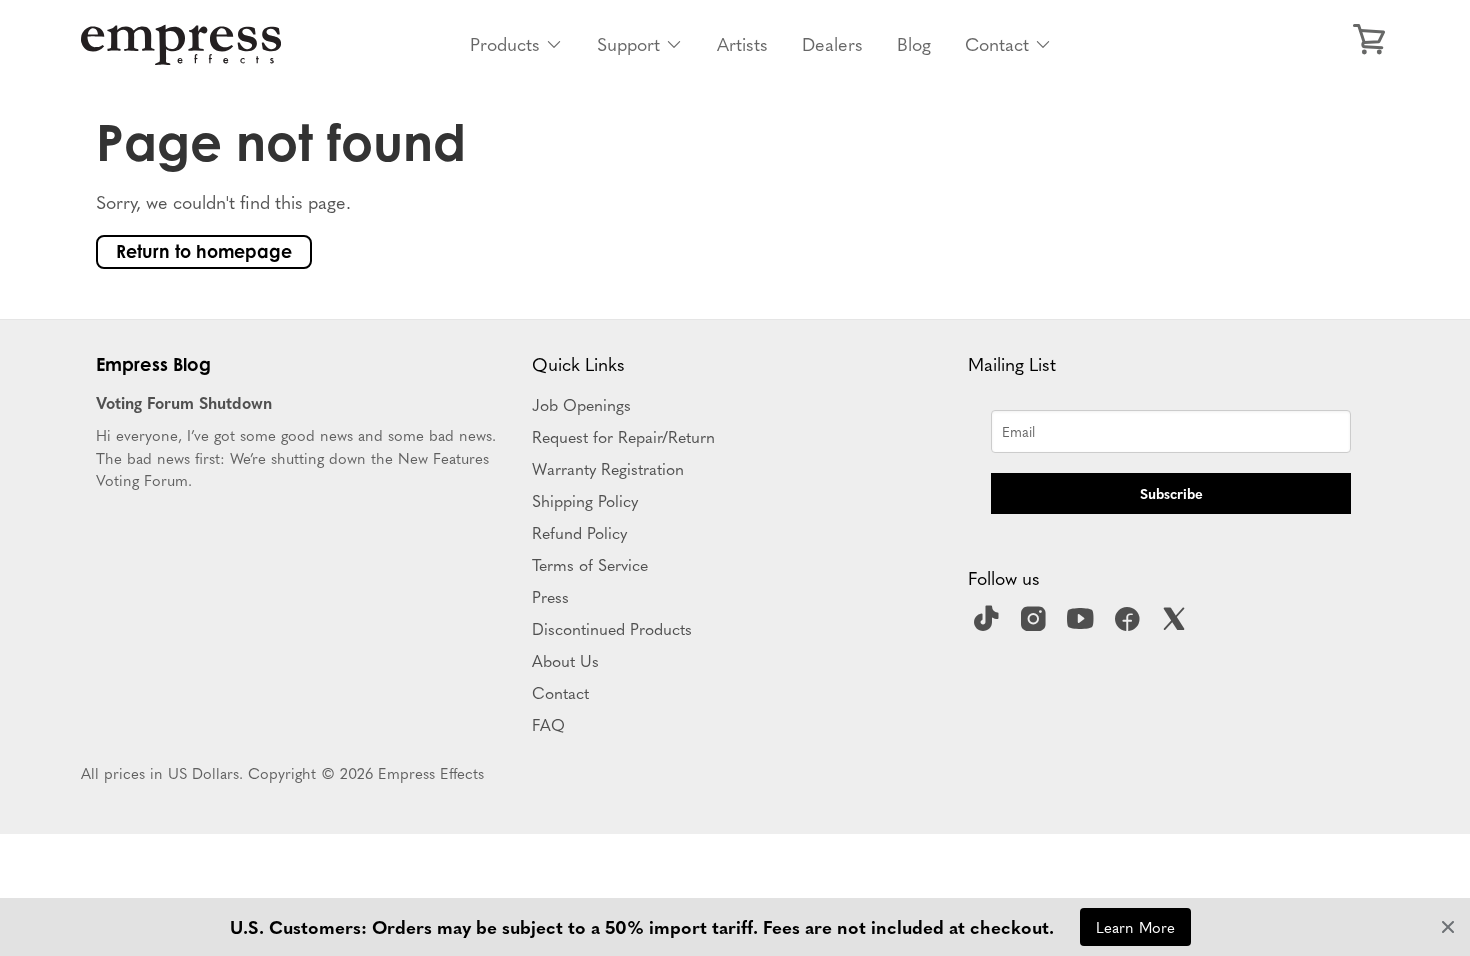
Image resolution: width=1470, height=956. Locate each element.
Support (628, 43)
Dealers (832, 43)
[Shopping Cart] (1369, 40)
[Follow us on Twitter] (1177, 625)
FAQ (548, 724)
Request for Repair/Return (623, 436)
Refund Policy (579, 532)
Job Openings (581, 404)
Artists (742, 43)
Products (505, 43)
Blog (914, 43)
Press (550, 596)
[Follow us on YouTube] (1083, 625)
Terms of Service (590, 564)
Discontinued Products (612, 628)
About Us (565, 660)
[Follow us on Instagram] (1036, 625)
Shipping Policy (585, 500)
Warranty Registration (608, 468)
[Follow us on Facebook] (1130, 625)
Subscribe (1171, 493)
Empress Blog (153, 364)
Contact (997, 43)
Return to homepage (204, 251)
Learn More (1135, 926)
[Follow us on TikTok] (989, 625)
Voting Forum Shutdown (184, 402)
